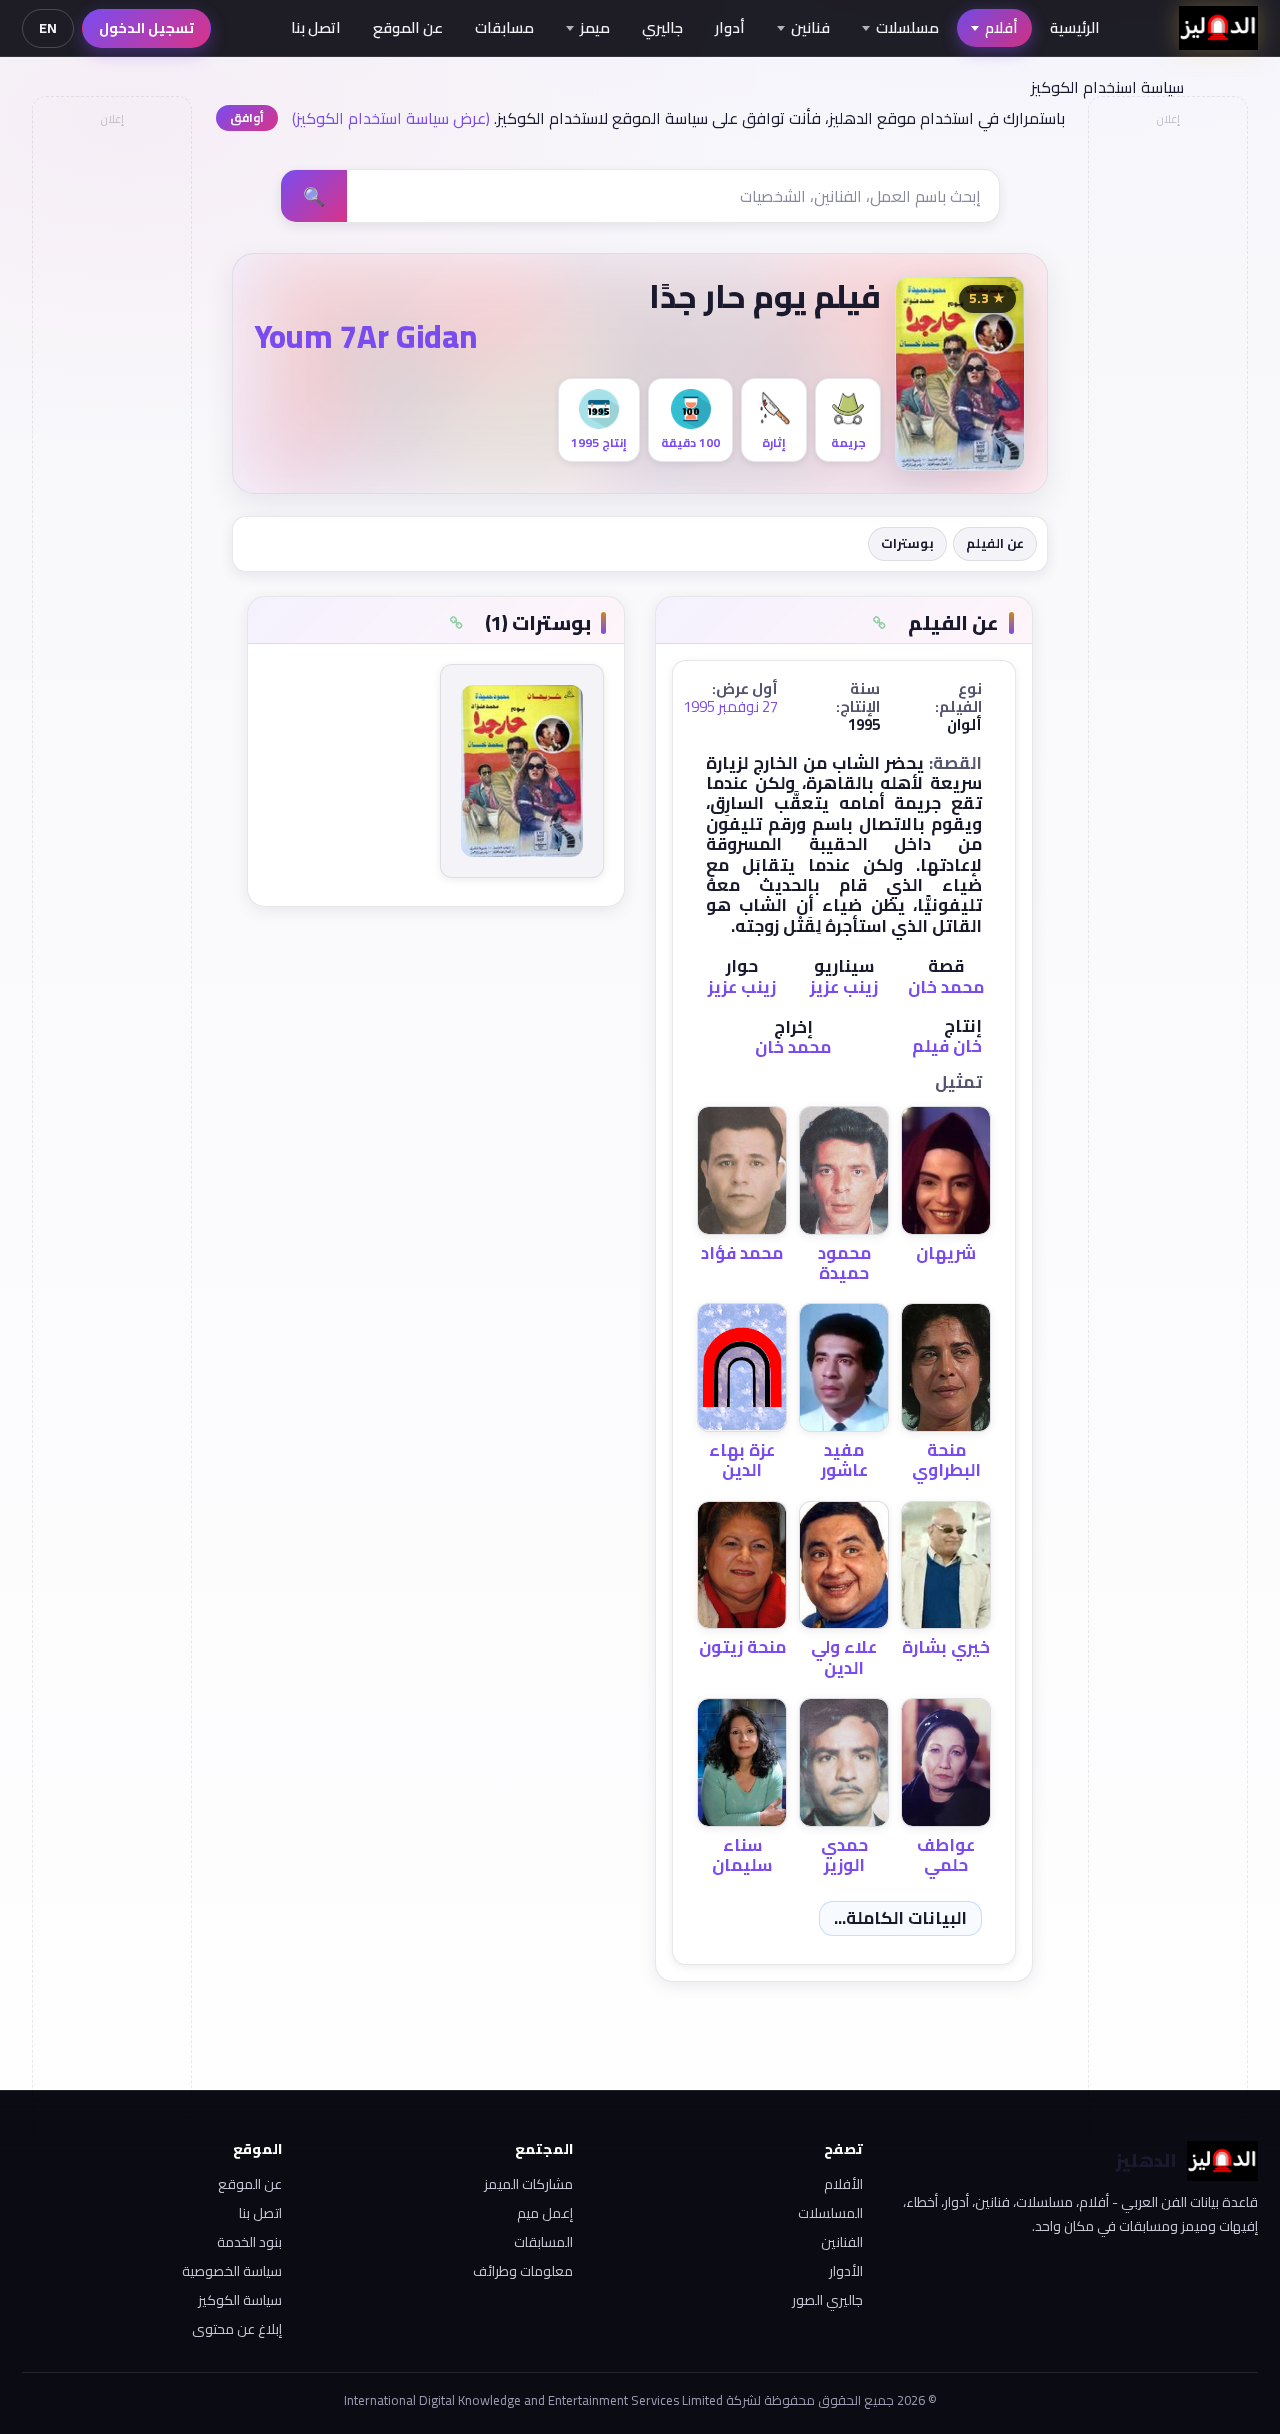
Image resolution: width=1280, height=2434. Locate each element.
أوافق (247, 117)
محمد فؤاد (742, 1253)
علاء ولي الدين (844, 1657)
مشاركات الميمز (528, 2184)
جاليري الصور (827, 2300)
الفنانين (842, 2242)
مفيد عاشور (844, 1460)
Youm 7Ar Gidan (366, 336)
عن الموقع (408, 27)
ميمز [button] (595, 27)
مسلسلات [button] (907, 27)
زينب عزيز (844, 987)
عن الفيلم (995, 543)
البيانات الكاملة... (900, 1918)
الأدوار (846, 2271)
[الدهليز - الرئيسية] (1218, 28)
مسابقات (504, 27)
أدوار (730, 27)
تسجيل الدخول (146, 28)
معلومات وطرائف (522, 2271)
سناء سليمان (742, 1855)
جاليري (662, 27)
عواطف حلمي (946, 1855)
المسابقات (543, 2242)
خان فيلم (947, 1046)
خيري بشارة (946, 1647)
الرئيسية (1075, 27)
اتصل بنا (316, 27)
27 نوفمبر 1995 (730, 706)
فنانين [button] (810, 27)
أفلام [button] (1001, 27)
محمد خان (946, 987)
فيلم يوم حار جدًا (765, 296)
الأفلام (843, 2184)
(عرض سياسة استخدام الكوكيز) (391, 118)
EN (48, 28)
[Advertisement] (111, 436)
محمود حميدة (844, 1263)
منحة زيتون (742, 1647)
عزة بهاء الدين (742, 1460)
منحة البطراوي (946, 1460)
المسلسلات (830, 2213)
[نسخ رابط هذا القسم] (879, 623)
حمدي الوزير (844, 1855)
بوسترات (907, 543)
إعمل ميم (544, 2213)
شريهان (946, 1253)
